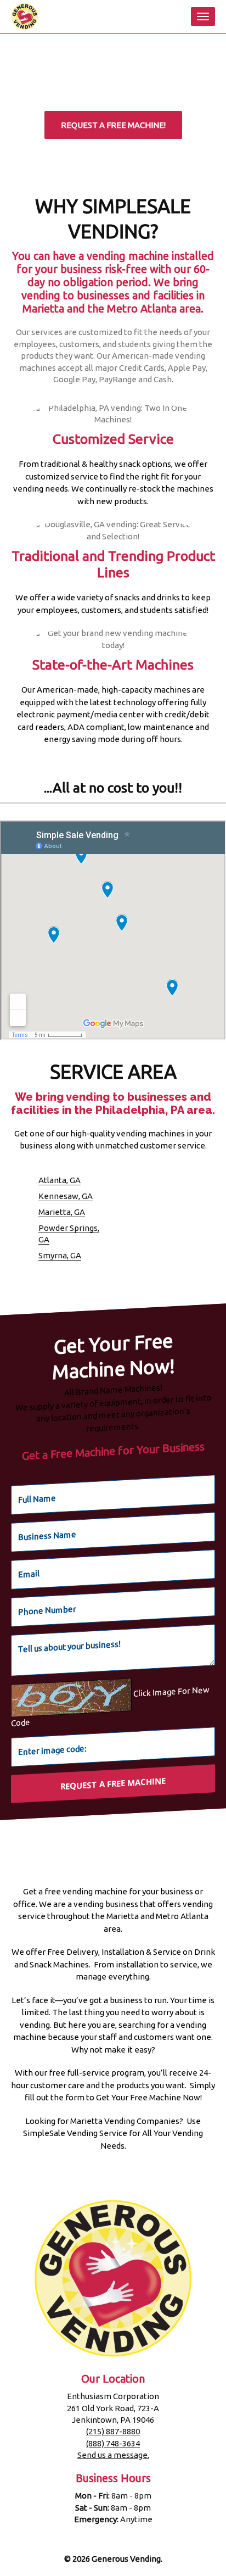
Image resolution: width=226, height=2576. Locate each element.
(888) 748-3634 (113, 2443)
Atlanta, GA (60, 1180)
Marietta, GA (62, 1212)
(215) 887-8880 (113, 2431)
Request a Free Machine (113, 1783)
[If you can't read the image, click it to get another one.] (71, 1698)
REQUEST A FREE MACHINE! (113, 125)
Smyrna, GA (60, 1255)
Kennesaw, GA (66, 1196)
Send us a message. (113, 2455)
